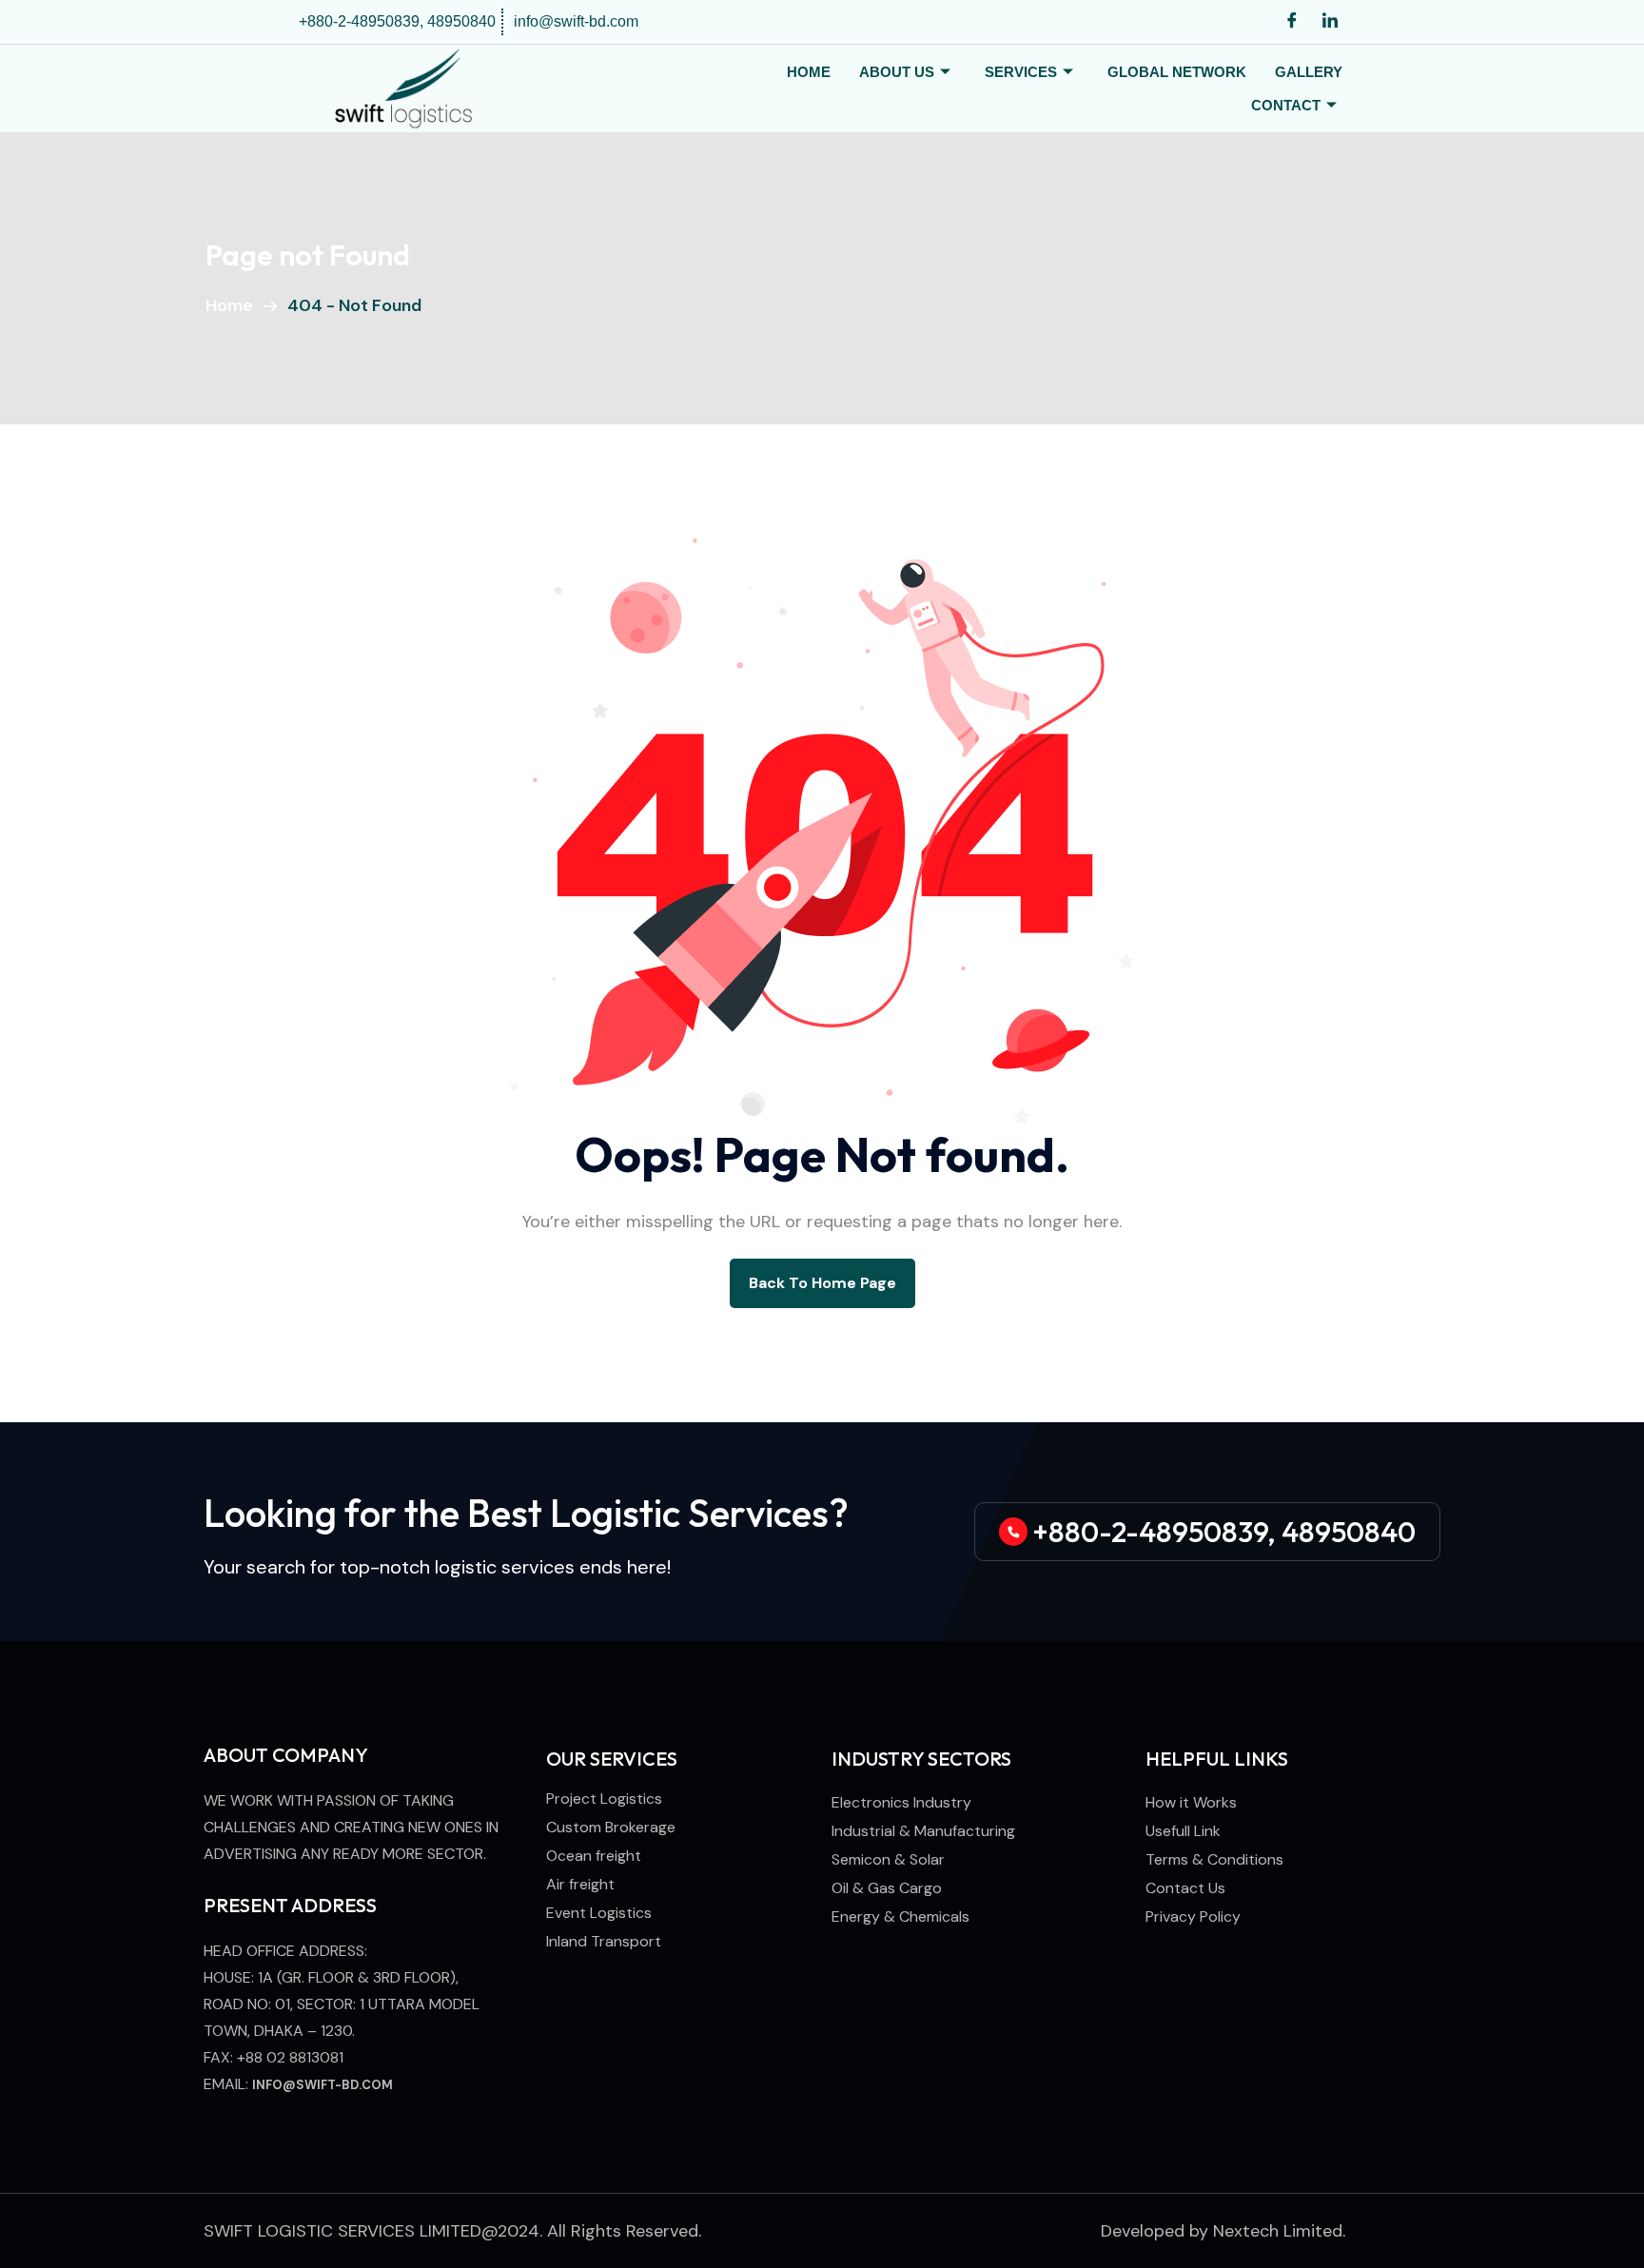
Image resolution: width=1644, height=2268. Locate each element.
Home (809, 72)
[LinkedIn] (1330, 22)
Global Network (1177, 72)
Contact (1286, 105)
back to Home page (822, 1283)
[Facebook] (1292, 22)
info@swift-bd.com (323, 2085)
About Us (897, 72)
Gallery (1309, 72)
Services (1021, 72)
